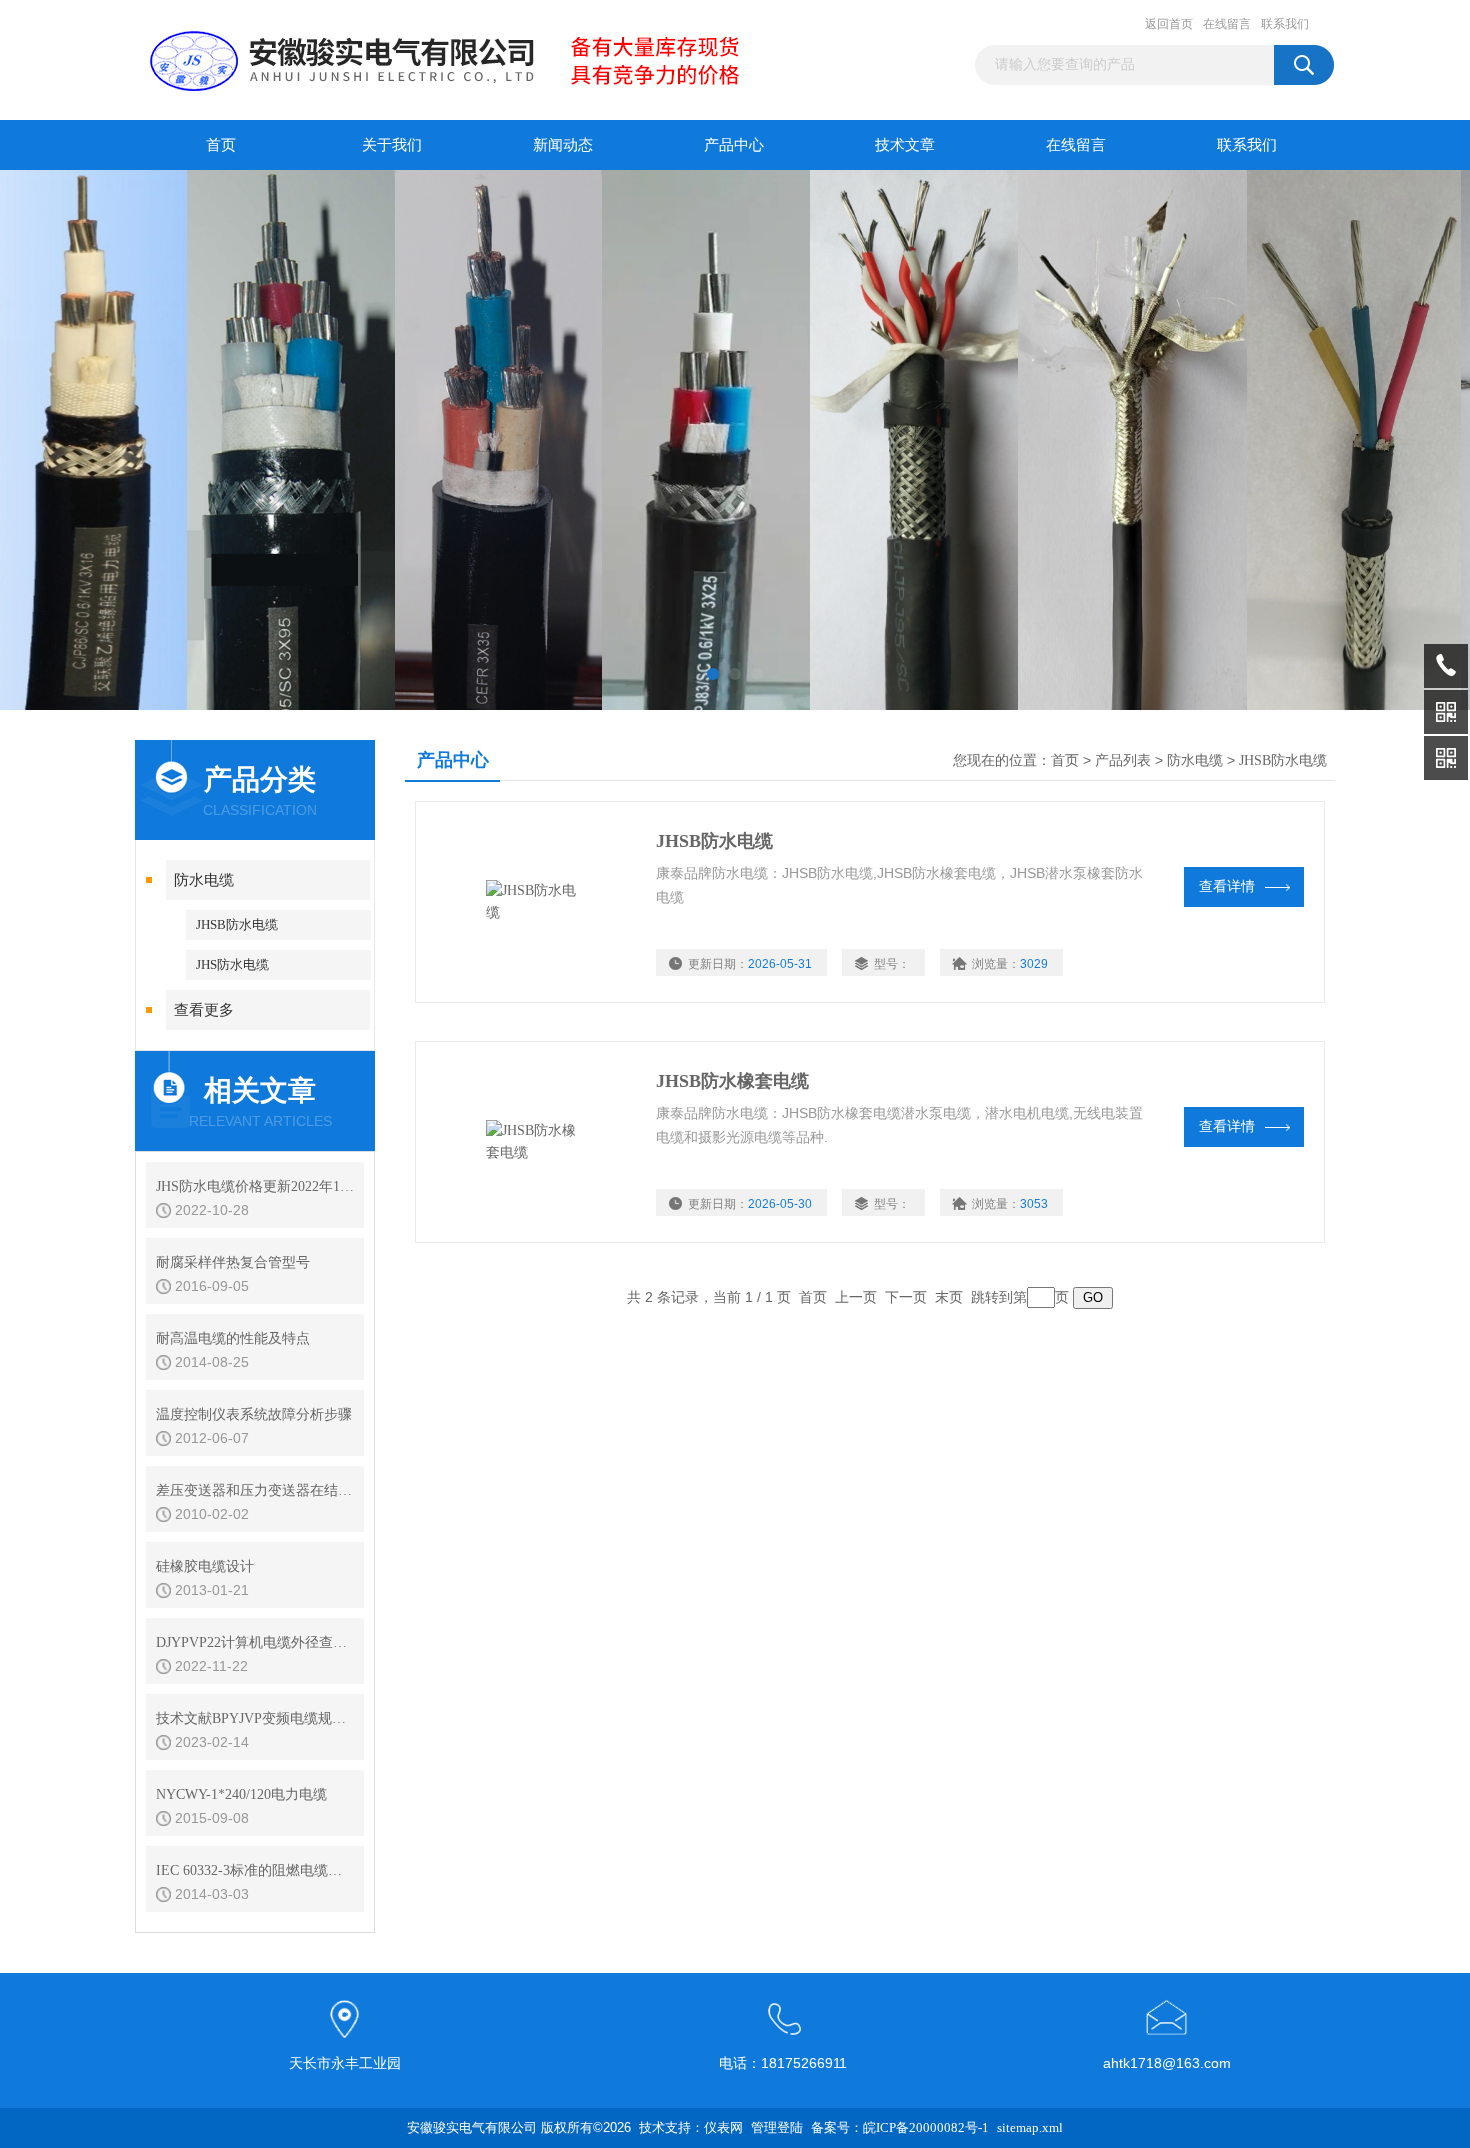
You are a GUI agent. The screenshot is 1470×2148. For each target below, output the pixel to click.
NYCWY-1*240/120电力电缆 (241, 1794)
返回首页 (1169, 24)
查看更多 (204, 1010)
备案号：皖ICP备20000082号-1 (900, 2127)
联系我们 (1285, 24)
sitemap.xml (1030, 2127)
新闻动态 (563, 145)
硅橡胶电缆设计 (205, 1566)
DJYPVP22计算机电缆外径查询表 (255, 1642)
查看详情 (1227, 886)
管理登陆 (777, 2127)
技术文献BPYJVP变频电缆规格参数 (255, 1718)
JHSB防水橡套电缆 (732, 1081)
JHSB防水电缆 (237, 924)
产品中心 (734, 145)
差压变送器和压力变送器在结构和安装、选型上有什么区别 (255, 1490)
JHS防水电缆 (232, 964)
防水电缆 (204, 880)
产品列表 (1123, 760)
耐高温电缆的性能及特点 (233, 1338)
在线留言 (1227, 24)
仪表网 (723, 2127)
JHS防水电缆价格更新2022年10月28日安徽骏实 (255, 1186)
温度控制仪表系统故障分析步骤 (254, 1414)
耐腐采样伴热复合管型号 (233, 1262)
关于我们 (392, 145)
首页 (221, 145)
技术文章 (905, 145)
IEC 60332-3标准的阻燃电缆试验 (255, 1870)
